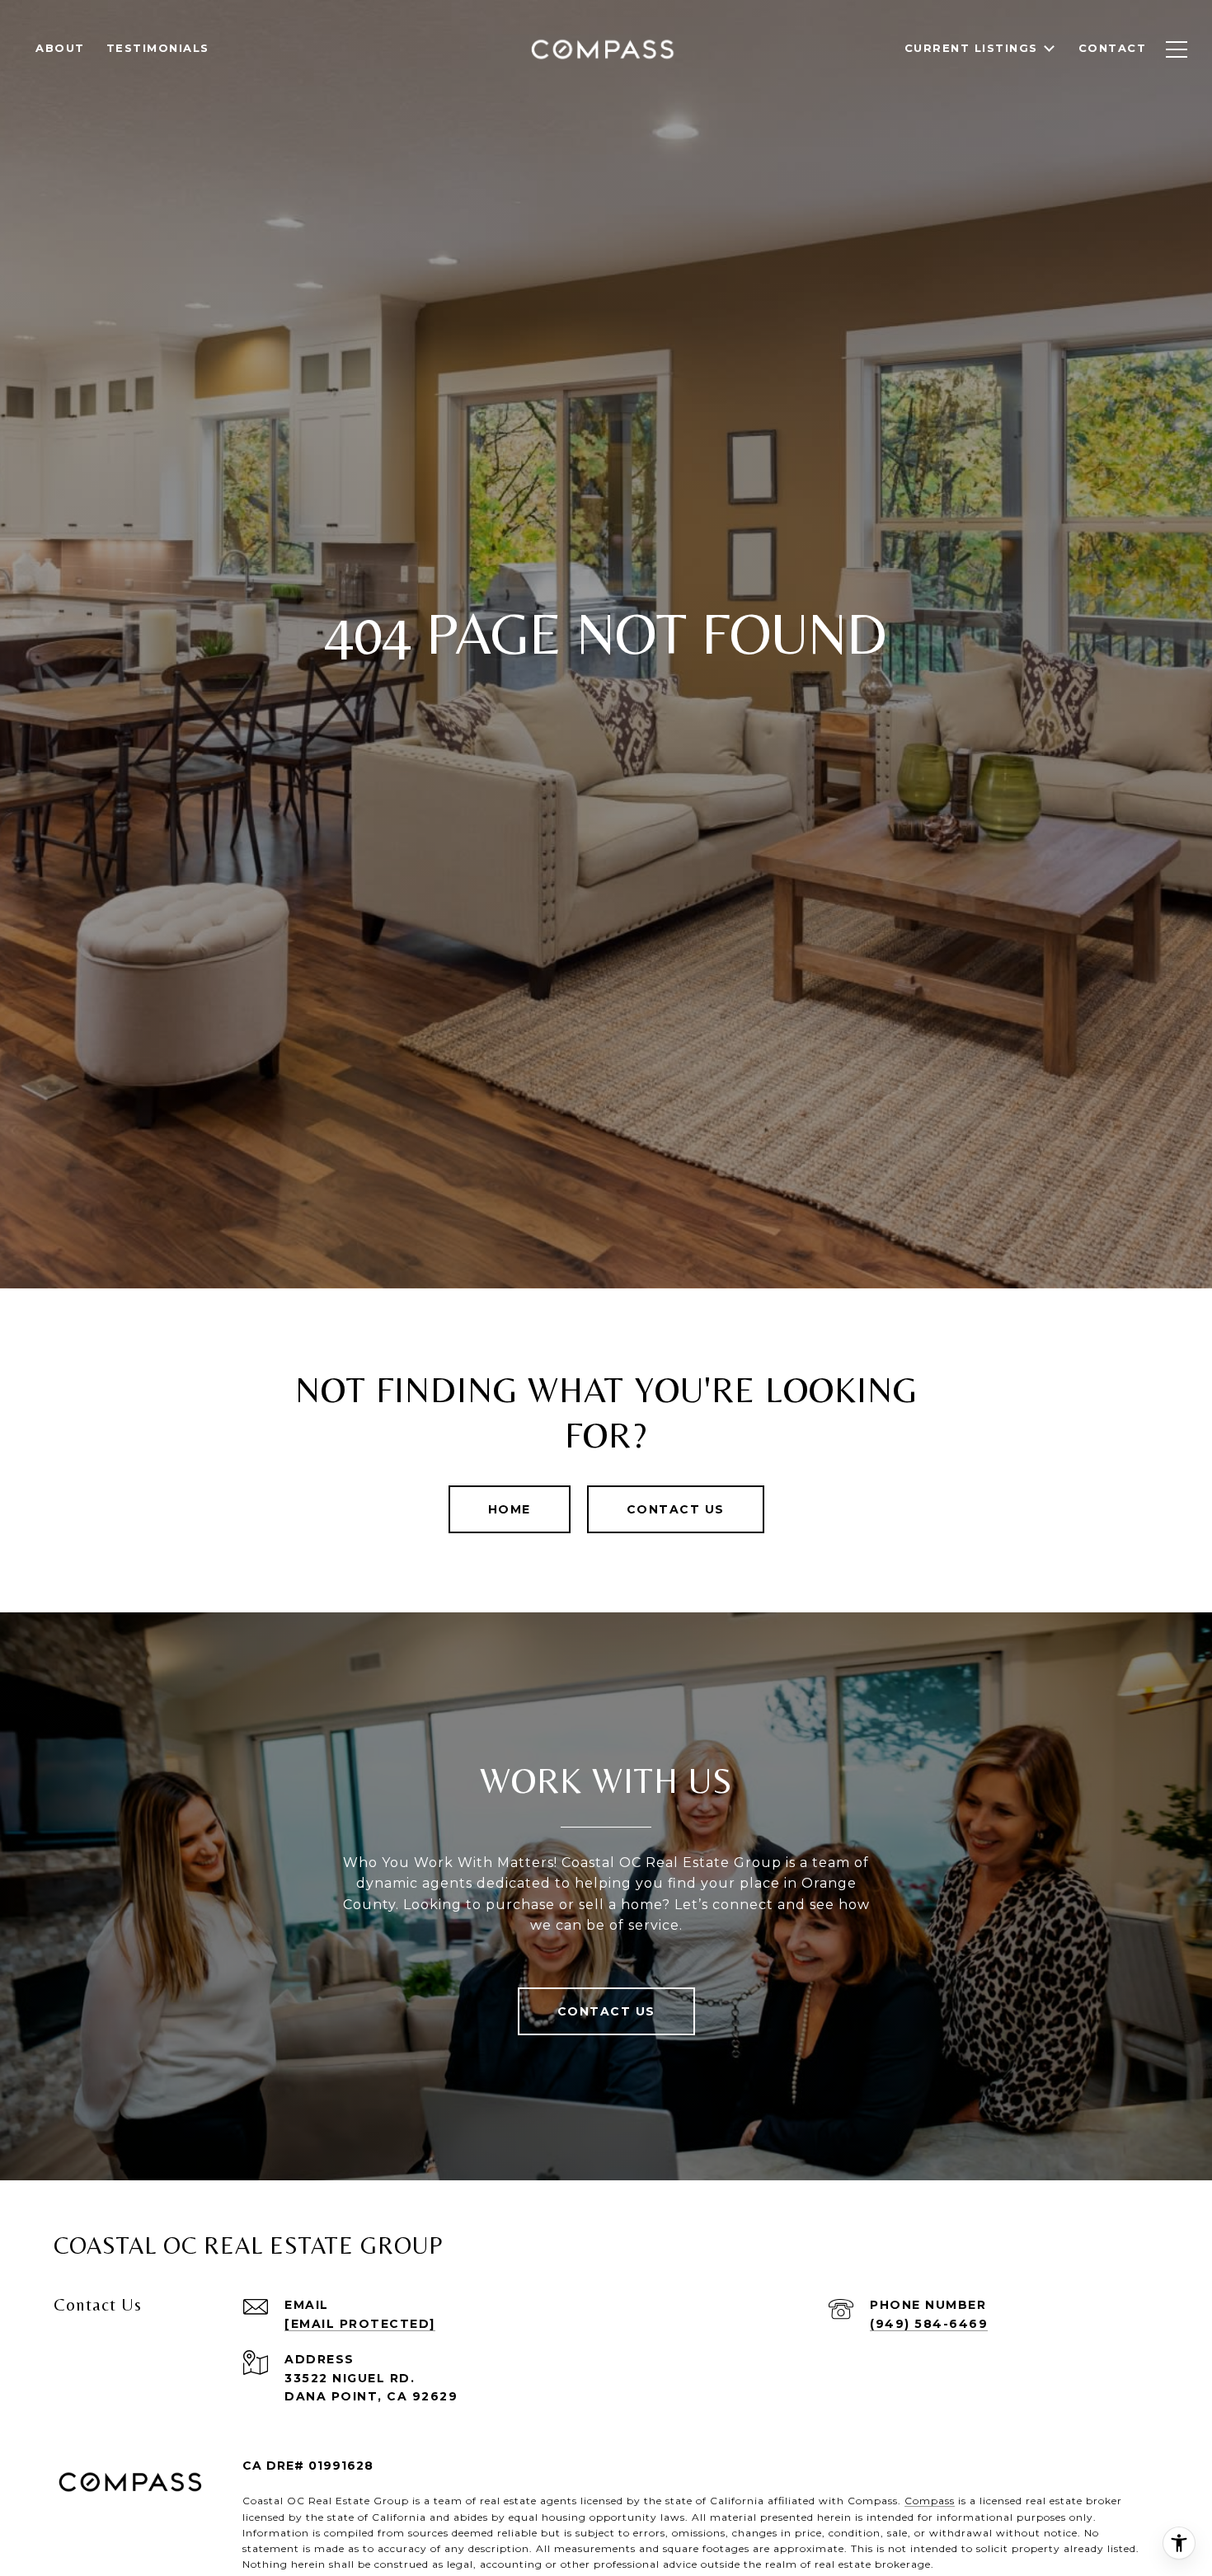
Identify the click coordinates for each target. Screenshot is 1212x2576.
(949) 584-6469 (929, 2324)
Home (510, 1509)
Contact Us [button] (676, 1509)
